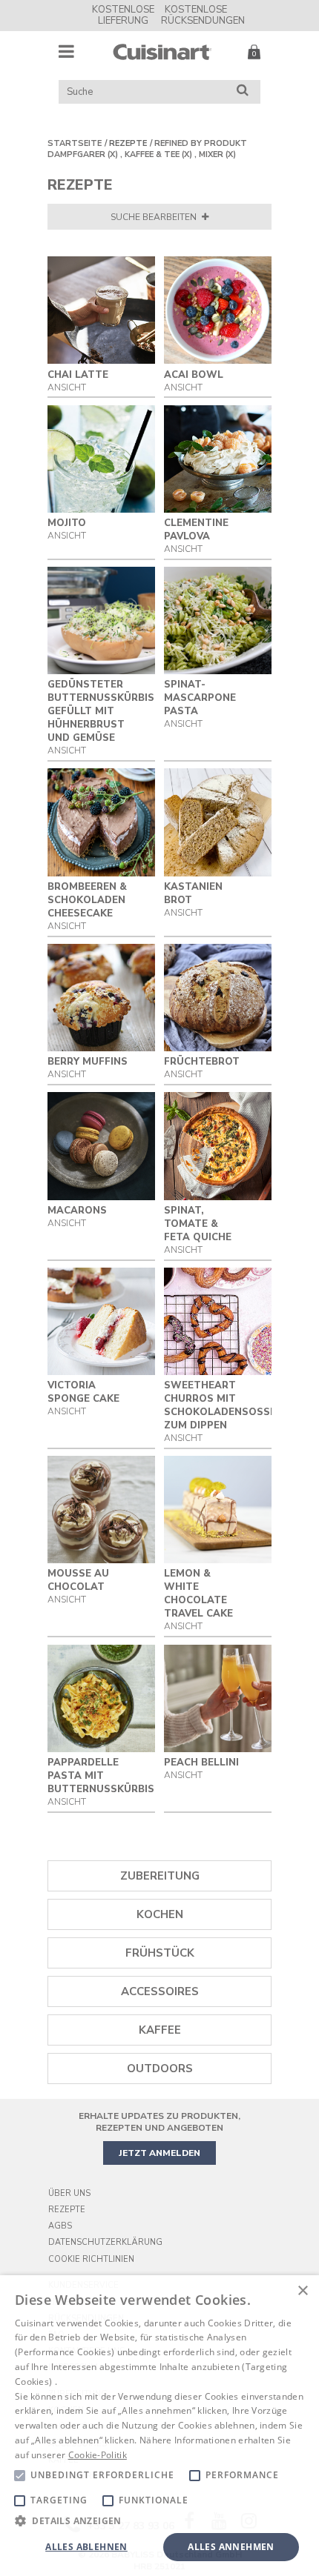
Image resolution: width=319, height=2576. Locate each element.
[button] (159, 2520)
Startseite (75, 143)
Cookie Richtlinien (91, 2259)
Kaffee (160, 2030)
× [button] (302, 2291)
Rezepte (128, 143)
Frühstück (160, 1953)
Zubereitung (160, 1876)
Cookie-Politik (98, 2455)
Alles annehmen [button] (231, 2547)
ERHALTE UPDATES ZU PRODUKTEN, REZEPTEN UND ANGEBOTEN (159, 2122)
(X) (113, 154)
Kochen (160, 1914)
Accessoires (160, 1991)
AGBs (60, 2226)
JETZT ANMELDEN (159, 2153)
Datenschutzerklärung (105, 2242)
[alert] (159, 2426)
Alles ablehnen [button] (86, 2547)
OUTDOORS (160, 2069)
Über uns (69, 2193)
